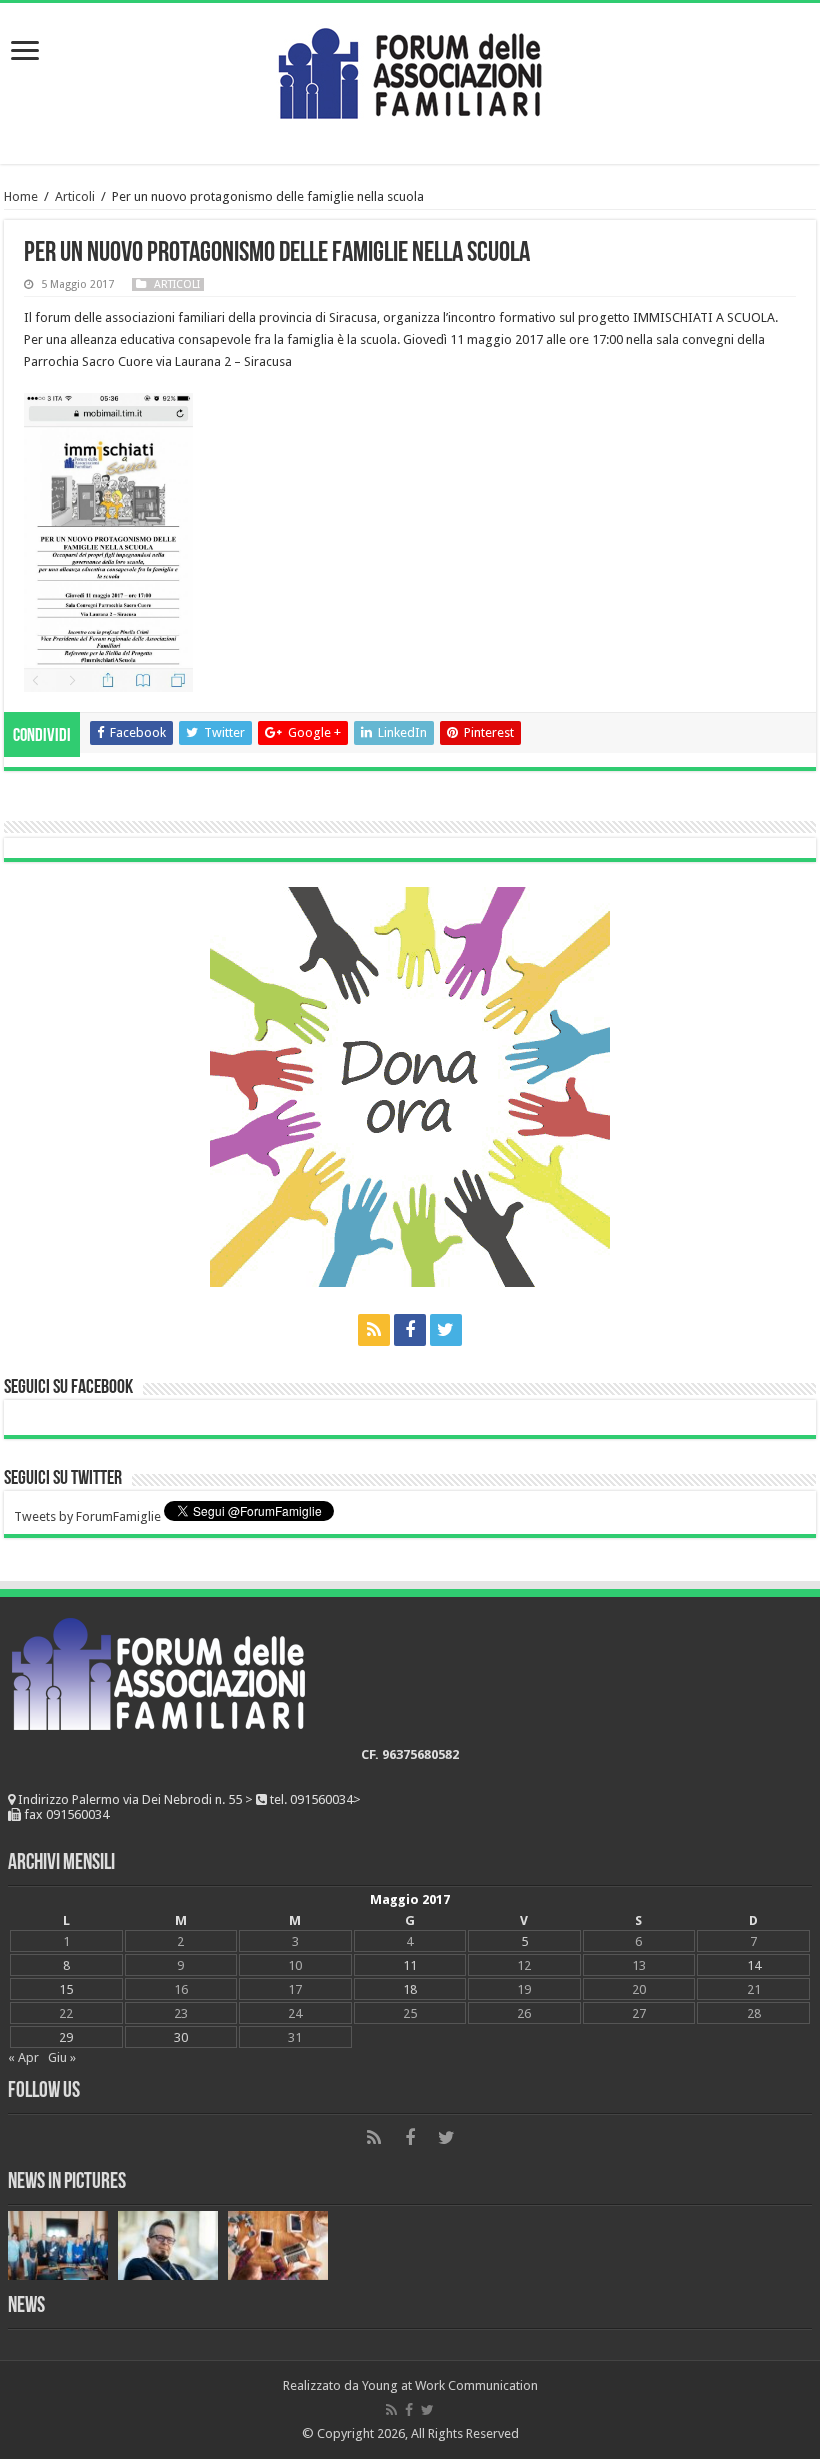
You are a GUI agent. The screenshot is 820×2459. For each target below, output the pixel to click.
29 (66, 2037)
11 (410, 1965)
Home (21, 196)
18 (410, 1989)
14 (754, 1965)
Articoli (75, 196)
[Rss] (374, 1330)
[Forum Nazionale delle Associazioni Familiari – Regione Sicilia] (410, 69)
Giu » (62, 2057)
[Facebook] (410, 1330)
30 (181, 2037)
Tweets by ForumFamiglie (87, 1516)
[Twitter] (446, 1330)
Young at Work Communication (450, 2385)
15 (66, 1989)
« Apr (23, 2057)
